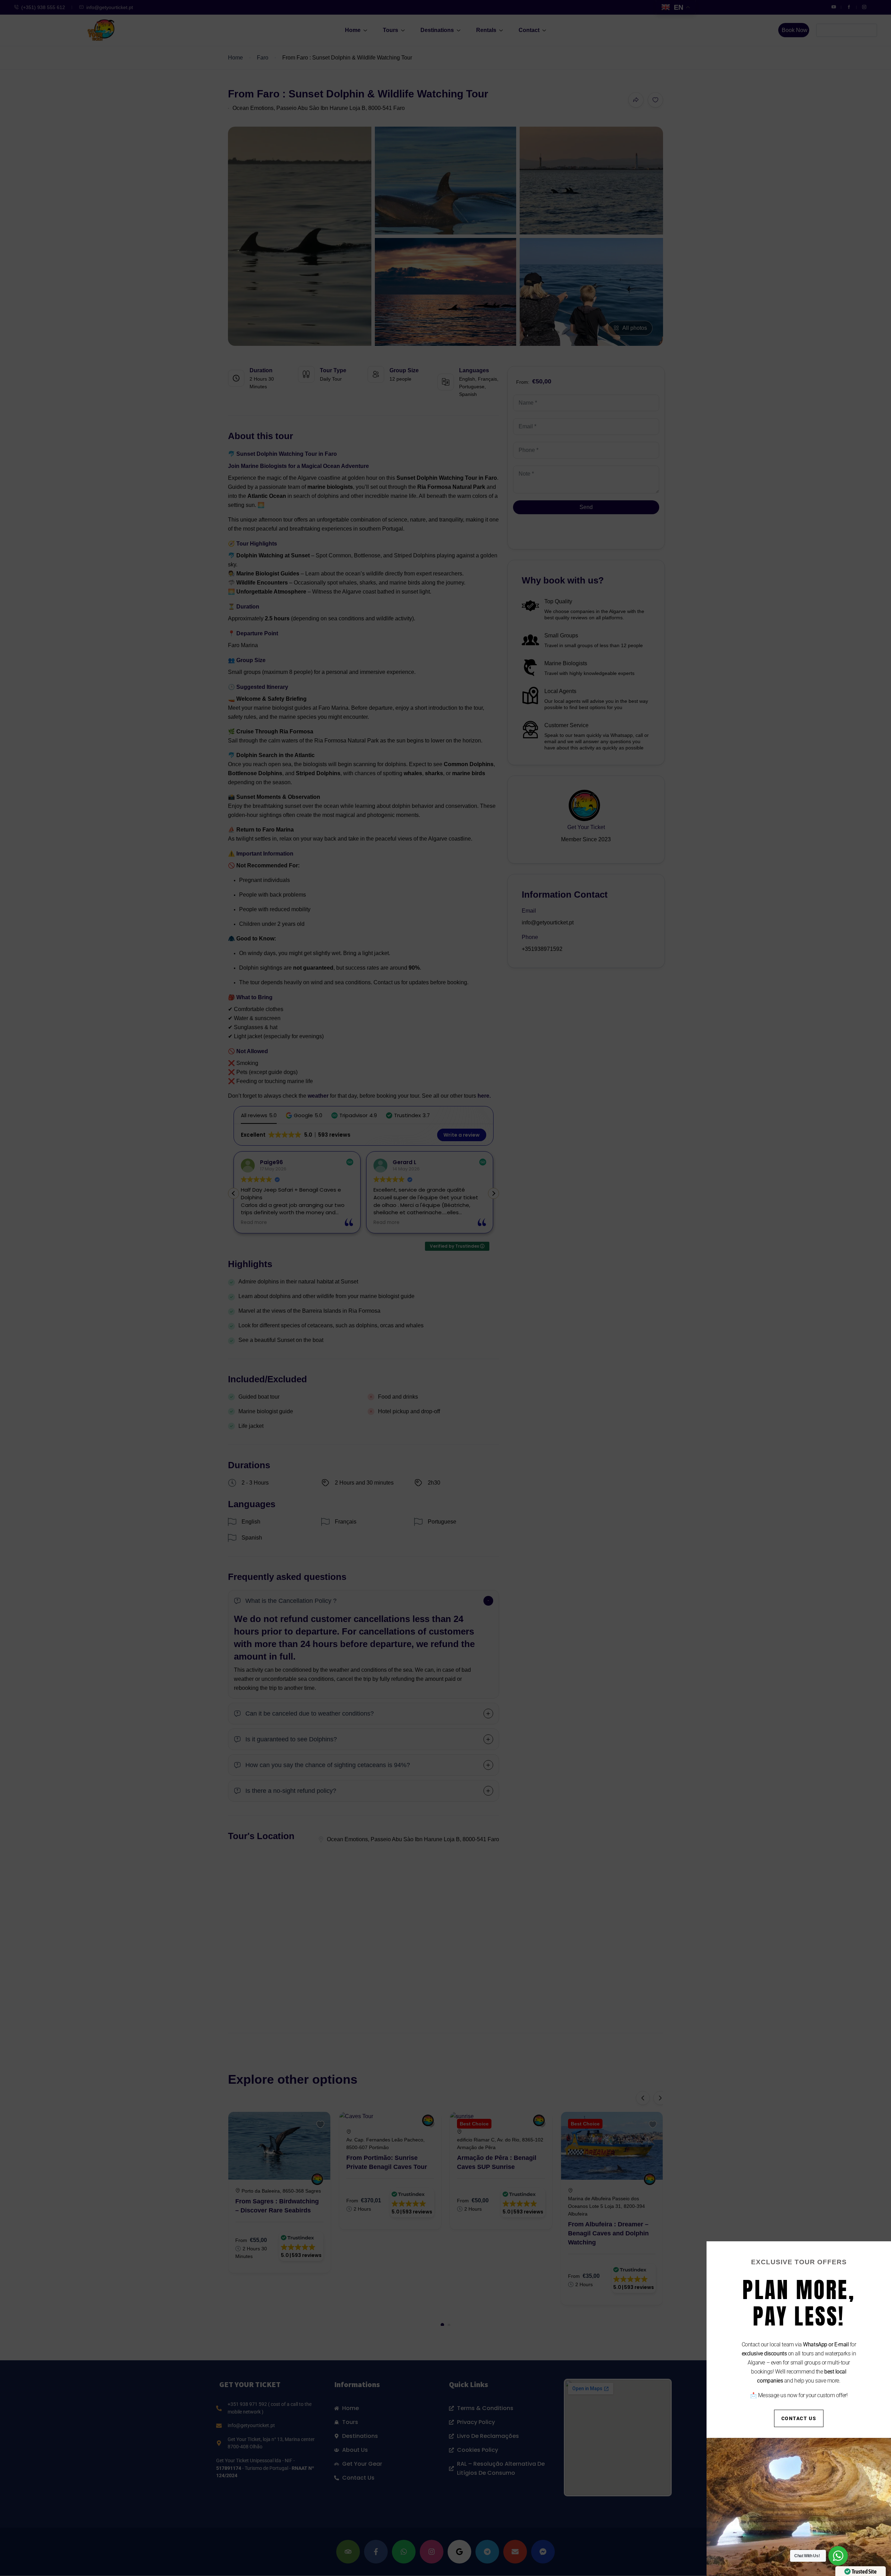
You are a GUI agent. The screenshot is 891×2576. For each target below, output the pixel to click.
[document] (445, 1288)
